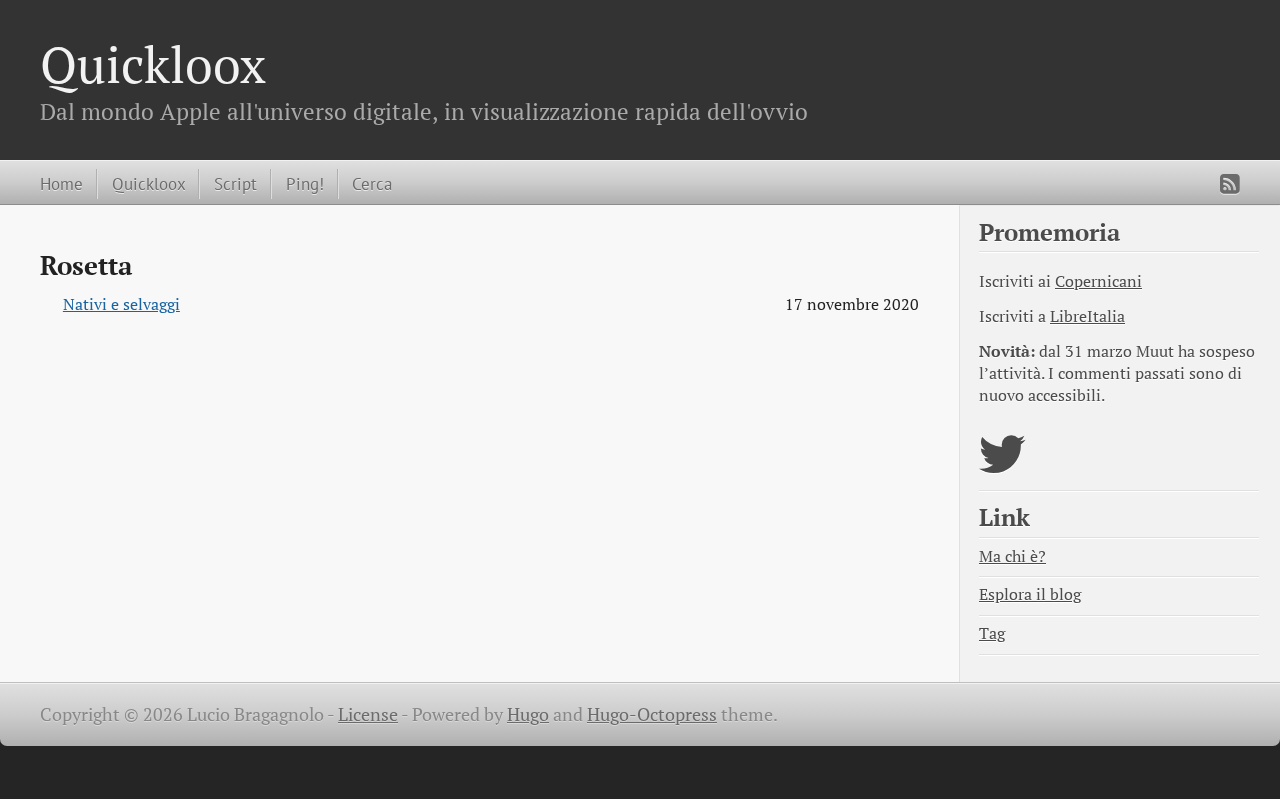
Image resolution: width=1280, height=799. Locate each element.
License (368, 714)
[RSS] (1230, 184)
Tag (992, 633)
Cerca (372, 183)
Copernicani (1098, 281)
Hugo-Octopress (652, 714)
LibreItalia (1087, 316)
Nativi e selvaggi (121, 304)
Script (235, 183)
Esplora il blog (1030, 594)
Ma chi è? (1012, 556)
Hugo (528, 714)
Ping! (305, 183)
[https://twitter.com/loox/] (1002, 466)
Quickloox (153, 64)
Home (61, 183)
